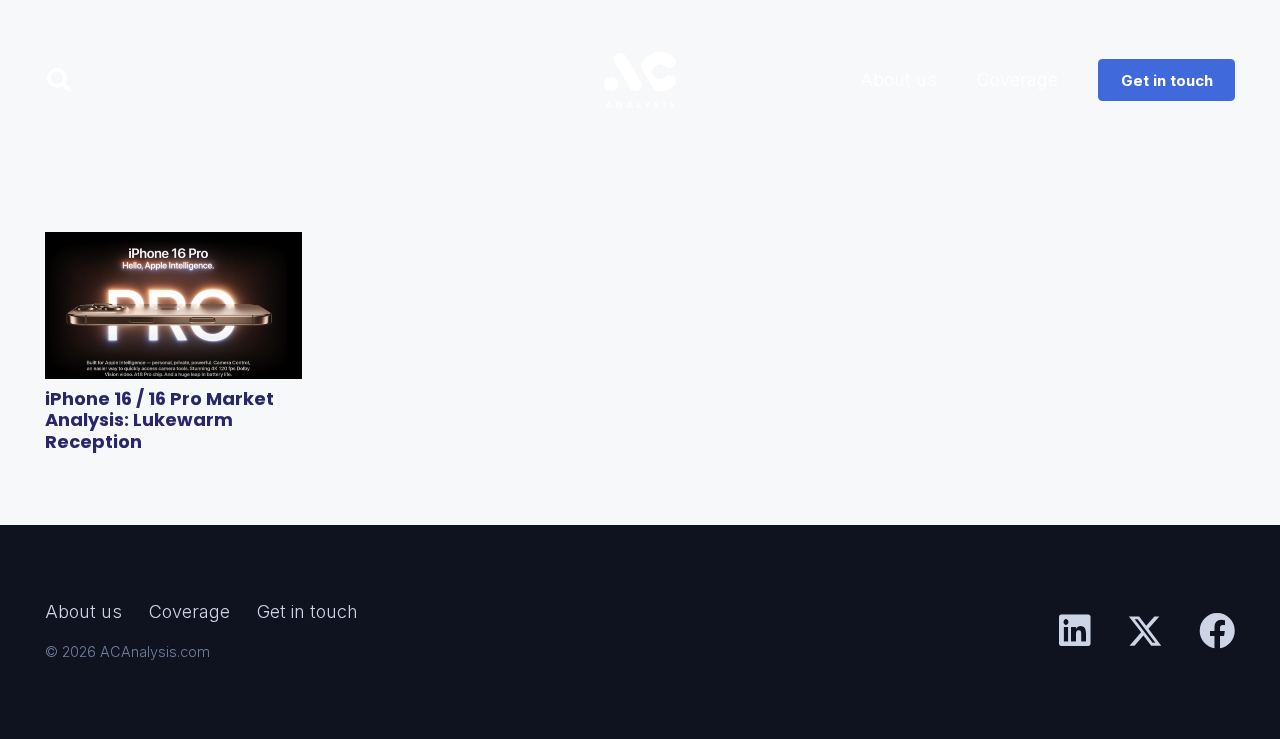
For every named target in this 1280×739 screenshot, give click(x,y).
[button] (59, 80)
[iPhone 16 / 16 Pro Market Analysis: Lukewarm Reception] (173, 305)
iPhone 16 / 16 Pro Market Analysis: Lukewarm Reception (159, 420)
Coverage (189, 611)
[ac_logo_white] (639, 80)
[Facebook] (1217, 631)
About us (83, 611)
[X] (1145, 631)
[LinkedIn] (1075, 631)
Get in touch (307, 611)
